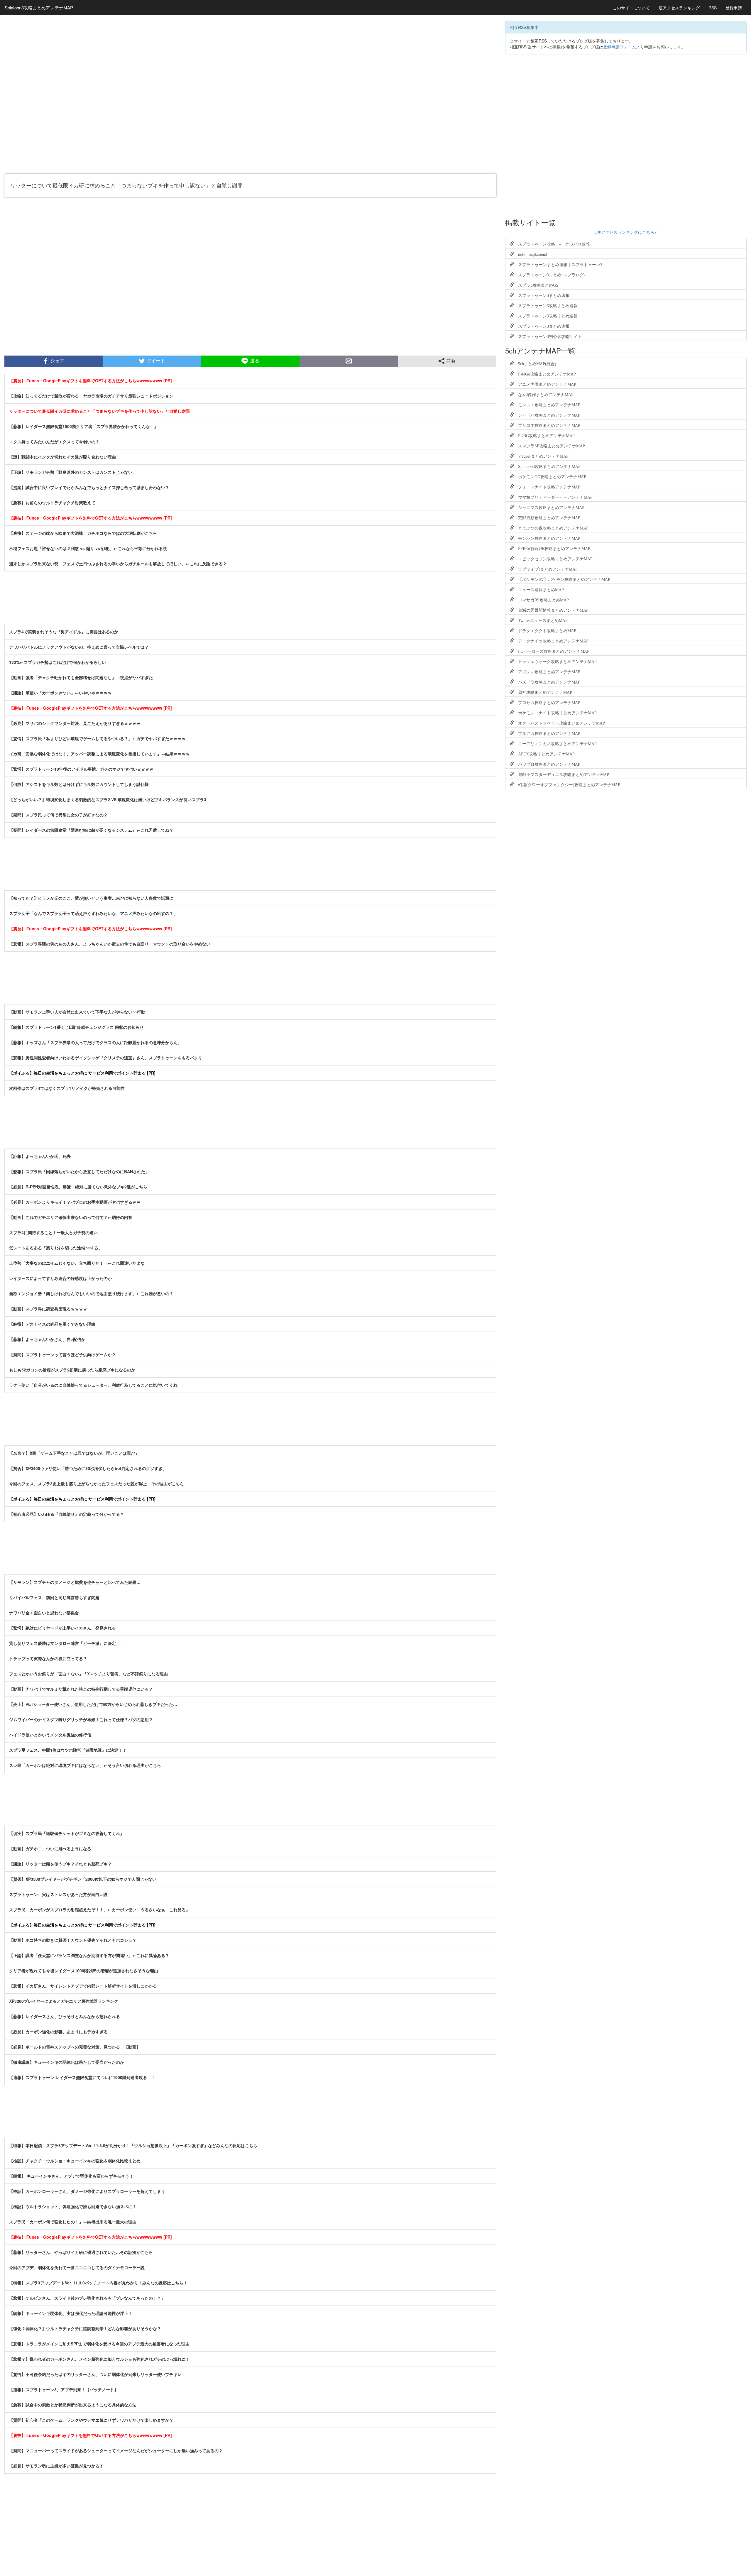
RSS (713, 8)
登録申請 (734, 8)
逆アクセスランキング (679, 8)
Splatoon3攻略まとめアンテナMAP (39, 7)
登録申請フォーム (620, 47)
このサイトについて (631, 8)
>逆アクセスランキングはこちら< (626, 232)
